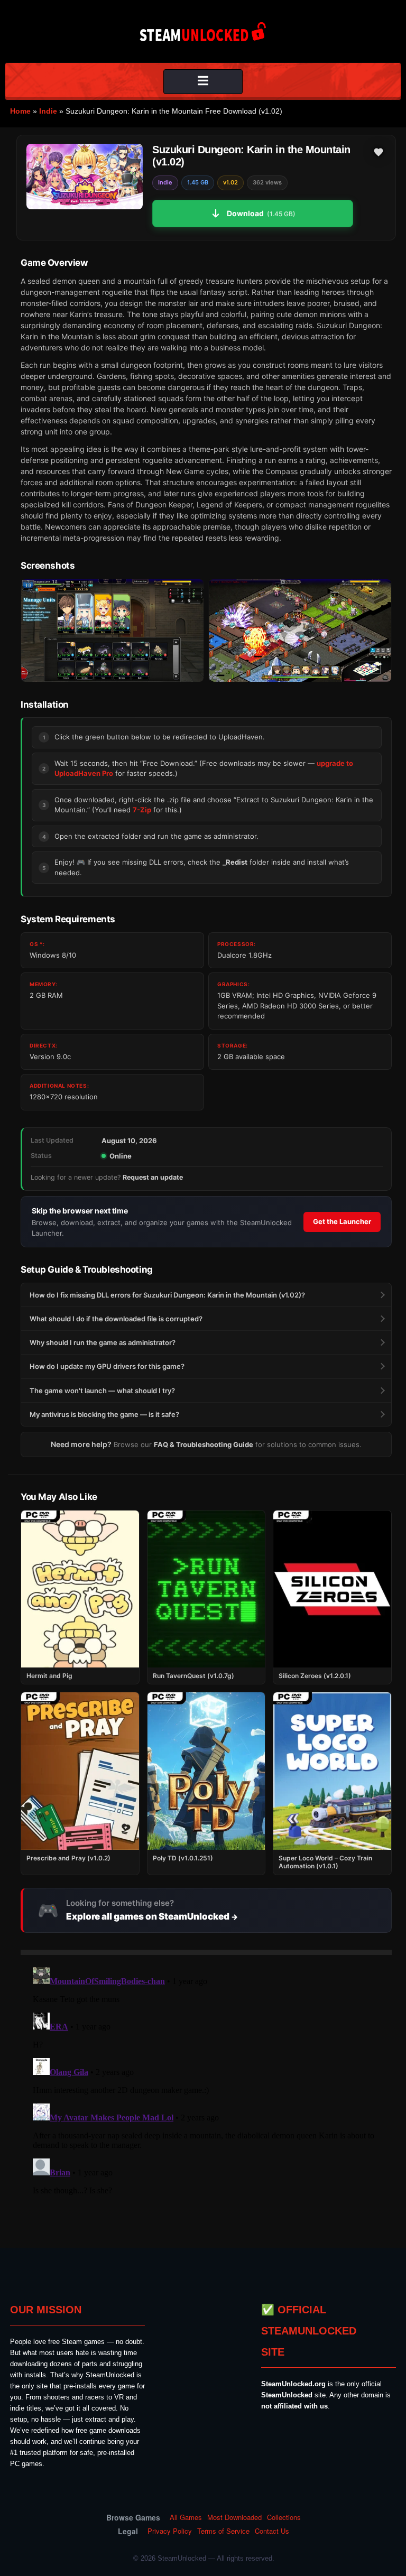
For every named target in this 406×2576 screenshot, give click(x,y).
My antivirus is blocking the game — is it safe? (104, 1414)
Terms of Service (223, 2531)
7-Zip (142, 810)
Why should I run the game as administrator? (103, 1342)
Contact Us (272, 2531)
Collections (284, 2517)
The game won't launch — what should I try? (102, 1391)
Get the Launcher (342, 1221)
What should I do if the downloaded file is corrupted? (116, 1319)
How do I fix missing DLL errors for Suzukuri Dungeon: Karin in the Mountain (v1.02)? (167, 1295)
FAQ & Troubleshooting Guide (204, 1444)
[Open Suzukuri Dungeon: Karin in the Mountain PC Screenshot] (112, 631)
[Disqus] (206, 2095)
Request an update (153, 1177)
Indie (48, 111)
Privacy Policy (170, 2531)
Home (20, 111)
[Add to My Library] (379, 152)
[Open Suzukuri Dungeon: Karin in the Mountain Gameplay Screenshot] (300, 631)
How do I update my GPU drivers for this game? (107, 1366)
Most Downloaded (234, 2517)
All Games (186, 2517)
